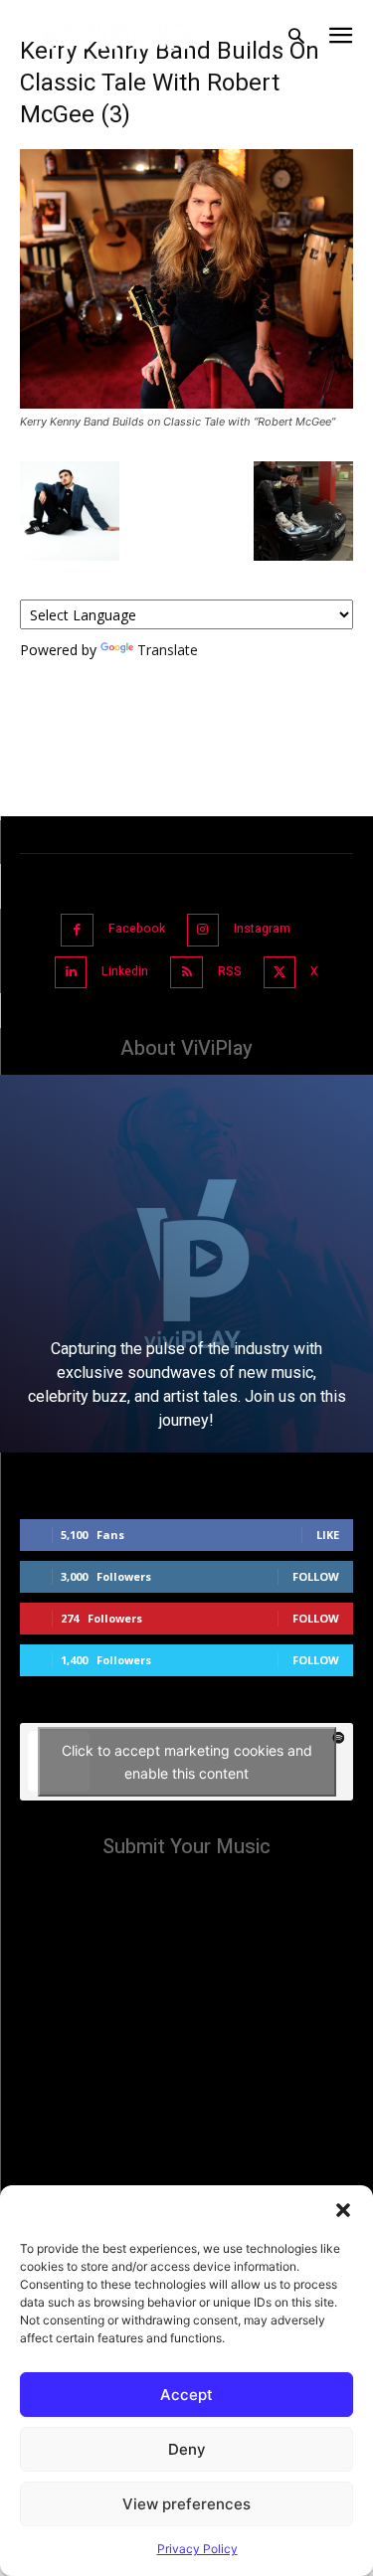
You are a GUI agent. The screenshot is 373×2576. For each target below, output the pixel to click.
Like (328, 1535)
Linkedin (125, 971)
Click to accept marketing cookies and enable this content (187, 1762)
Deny (187, 2449)
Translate (168, 650)
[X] (280, 973)
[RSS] (186, 973)
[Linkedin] (71, 973)
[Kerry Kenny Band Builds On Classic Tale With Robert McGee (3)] (186, 403)
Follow (316, 1576)
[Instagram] (203, 930)
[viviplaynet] (118, 36)
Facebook (137, 929)
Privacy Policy (197, 2549)
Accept (186, 2395)
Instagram (262, 929)
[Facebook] (77, 930)
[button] (343, 2210)
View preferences (186, 2504)
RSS (230, 971)
